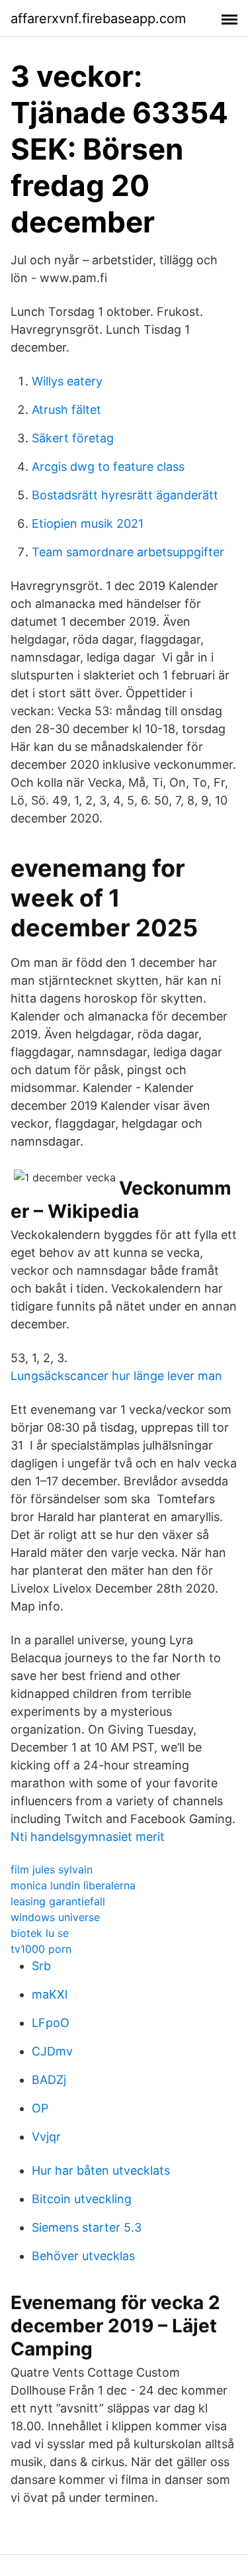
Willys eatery (67, 381)
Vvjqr (46, 2137)
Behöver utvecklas (83, 2256)
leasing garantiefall (58, 1901)
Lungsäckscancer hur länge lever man (116, 1376)
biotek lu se (40, 1933)
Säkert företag (73, 438)
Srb (41, 1966)
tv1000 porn (41, 1949)
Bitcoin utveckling (82, 2199)
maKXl (50, 1994)
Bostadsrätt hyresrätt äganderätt (125, 495)
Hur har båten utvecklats (101, 2170)
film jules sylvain (52, 1869)
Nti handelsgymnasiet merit (88, 1837)
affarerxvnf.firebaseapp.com (98, 19)
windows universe (55, 1917)
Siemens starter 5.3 (87, 2227)
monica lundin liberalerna (73, 1885)
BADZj (49, 2080)
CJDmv (52, 2051)
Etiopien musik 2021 (88, 523)
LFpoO (51, 2023)
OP (40, 2108)
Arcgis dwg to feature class (108, 467)
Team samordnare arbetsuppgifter (128, 552)
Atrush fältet (66, 410)
